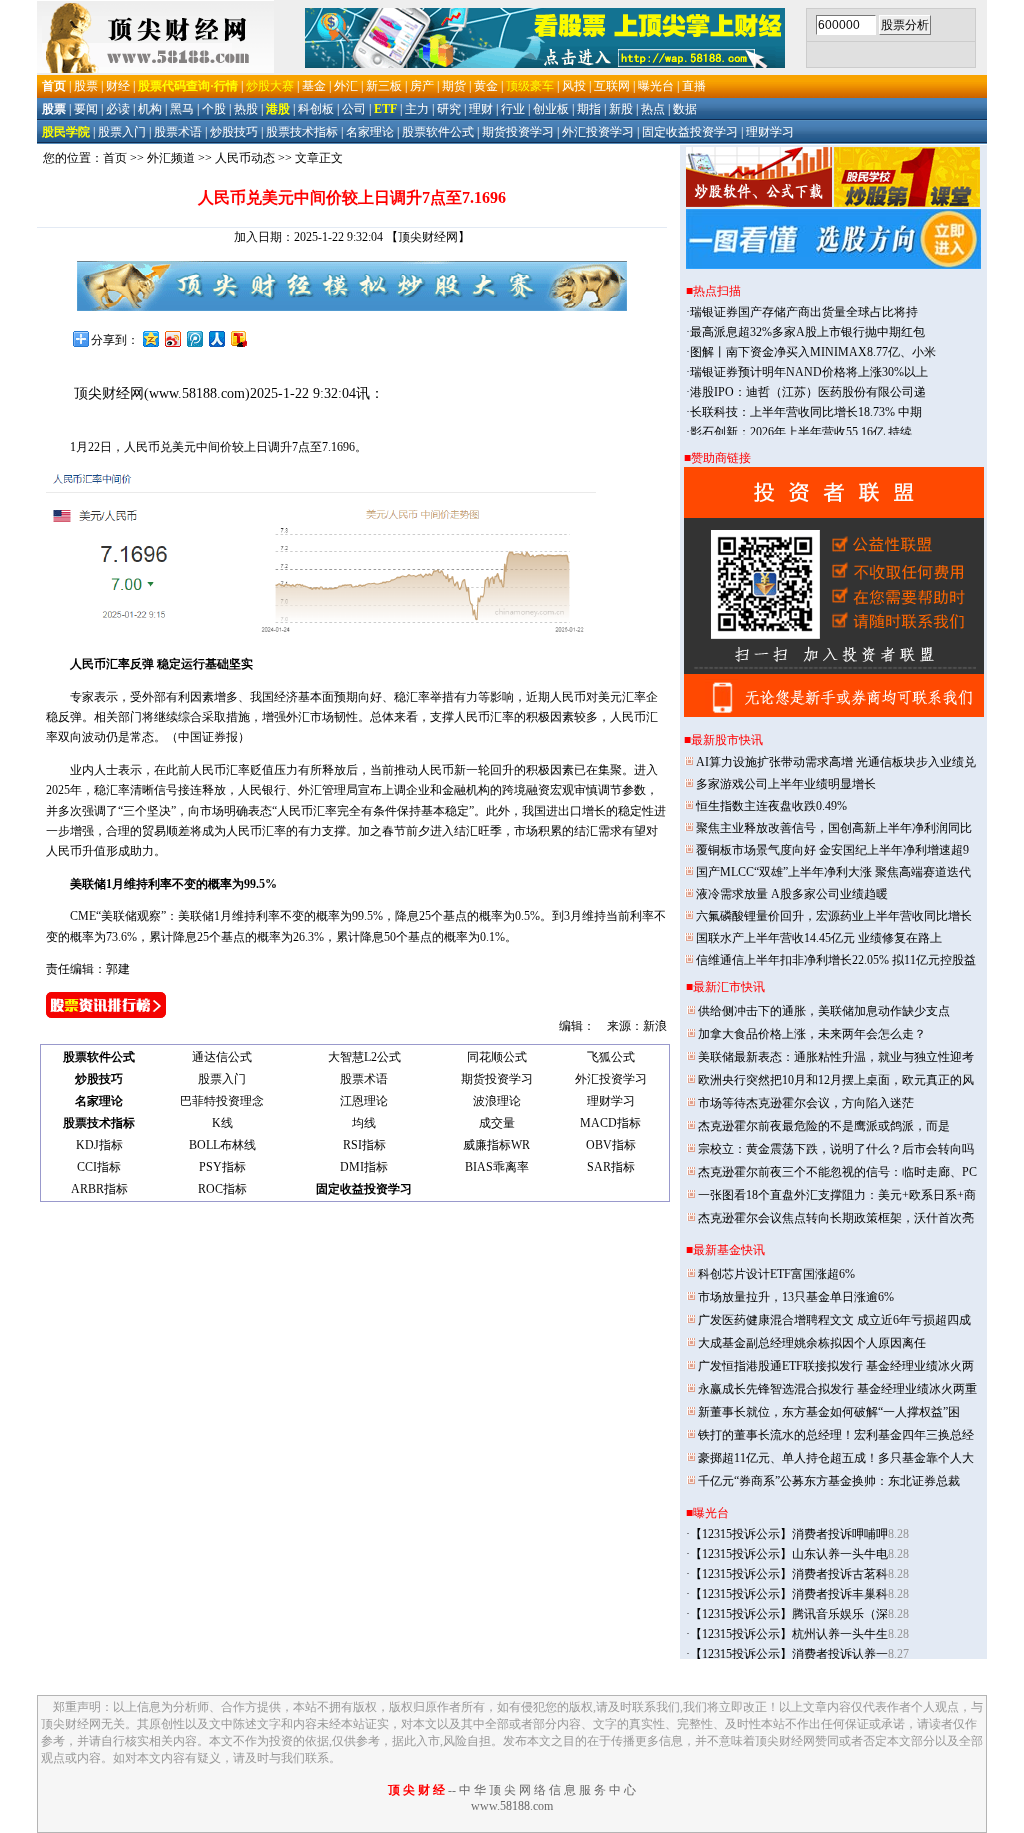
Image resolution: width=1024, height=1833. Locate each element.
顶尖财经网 (109, 393)
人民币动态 (245, 158)
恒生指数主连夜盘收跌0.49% (771, 806)
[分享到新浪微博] (172, 338)
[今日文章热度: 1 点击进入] (106, 1014)
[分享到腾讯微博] (194, 338)
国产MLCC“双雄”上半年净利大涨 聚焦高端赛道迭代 (833, 872)
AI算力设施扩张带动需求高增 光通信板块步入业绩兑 (836, 762)
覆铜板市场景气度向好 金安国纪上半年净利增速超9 (832, 850)
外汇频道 (171, 158)
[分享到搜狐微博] (238, 338)
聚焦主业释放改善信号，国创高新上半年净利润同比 (834, 828)
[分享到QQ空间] (150, 338)
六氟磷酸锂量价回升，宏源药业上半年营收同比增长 (834, 916)
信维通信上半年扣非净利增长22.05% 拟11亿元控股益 (836, 960)
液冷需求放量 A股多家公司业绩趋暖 (792, 894)
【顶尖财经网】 (428, 237)
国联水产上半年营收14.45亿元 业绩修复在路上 (819, 938)
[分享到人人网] (216, 338)
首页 (115, 158)
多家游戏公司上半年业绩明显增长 (786, 784)
